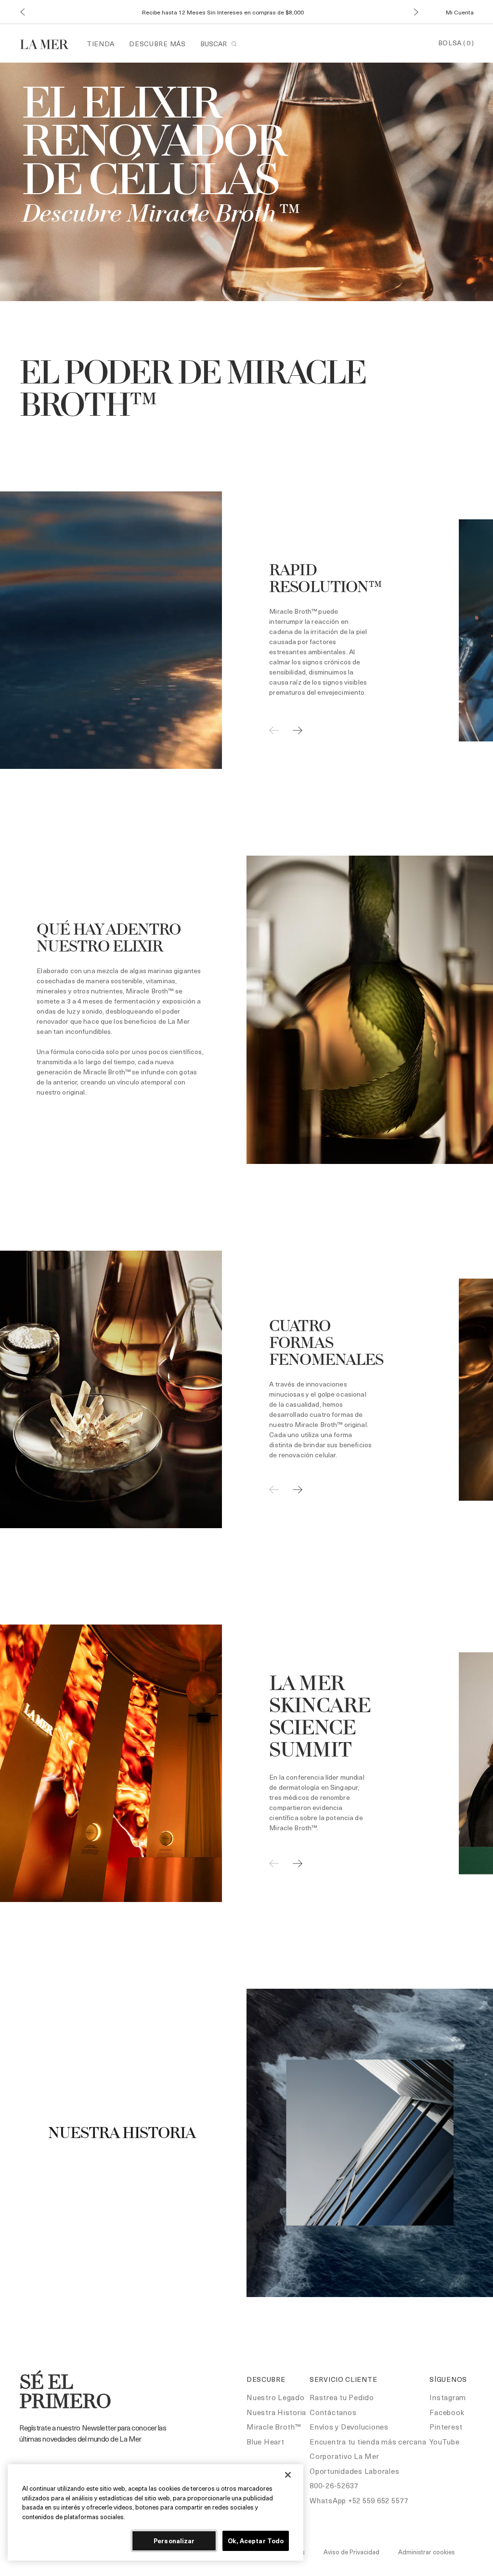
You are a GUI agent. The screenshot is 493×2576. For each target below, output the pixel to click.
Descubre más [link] (157, 44)
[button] (22, 12)
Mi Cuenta (460, 12)
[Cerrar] (288, 2475)
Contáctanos (333, 2412)
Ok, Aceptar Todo (256, 2541)
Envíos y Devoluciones (349, 2427)
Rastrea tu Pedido (342, 2397)
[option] (222, 630)
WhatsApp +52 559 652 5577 (359, 2500)
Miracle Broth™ (274, 2427)
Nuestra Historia (276, 2412)
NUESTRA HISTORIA (122, 2134)
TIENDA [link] (101, 44)
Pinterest (446, 2427)
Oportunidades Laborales (354, 2471)
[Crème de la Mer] (49, 43)
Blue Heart (266, 2442)
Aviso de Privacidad (351, 2552)
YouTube (444, 2442)
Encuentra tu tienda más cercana (368, 2442)
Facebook (447, 2412)
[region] (156, 2512)
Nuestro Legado (276, 2397)
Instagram (448, 2397)
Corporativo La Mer (344, 2456)
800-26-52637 (334, 2485)
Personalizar (174, 2541)
